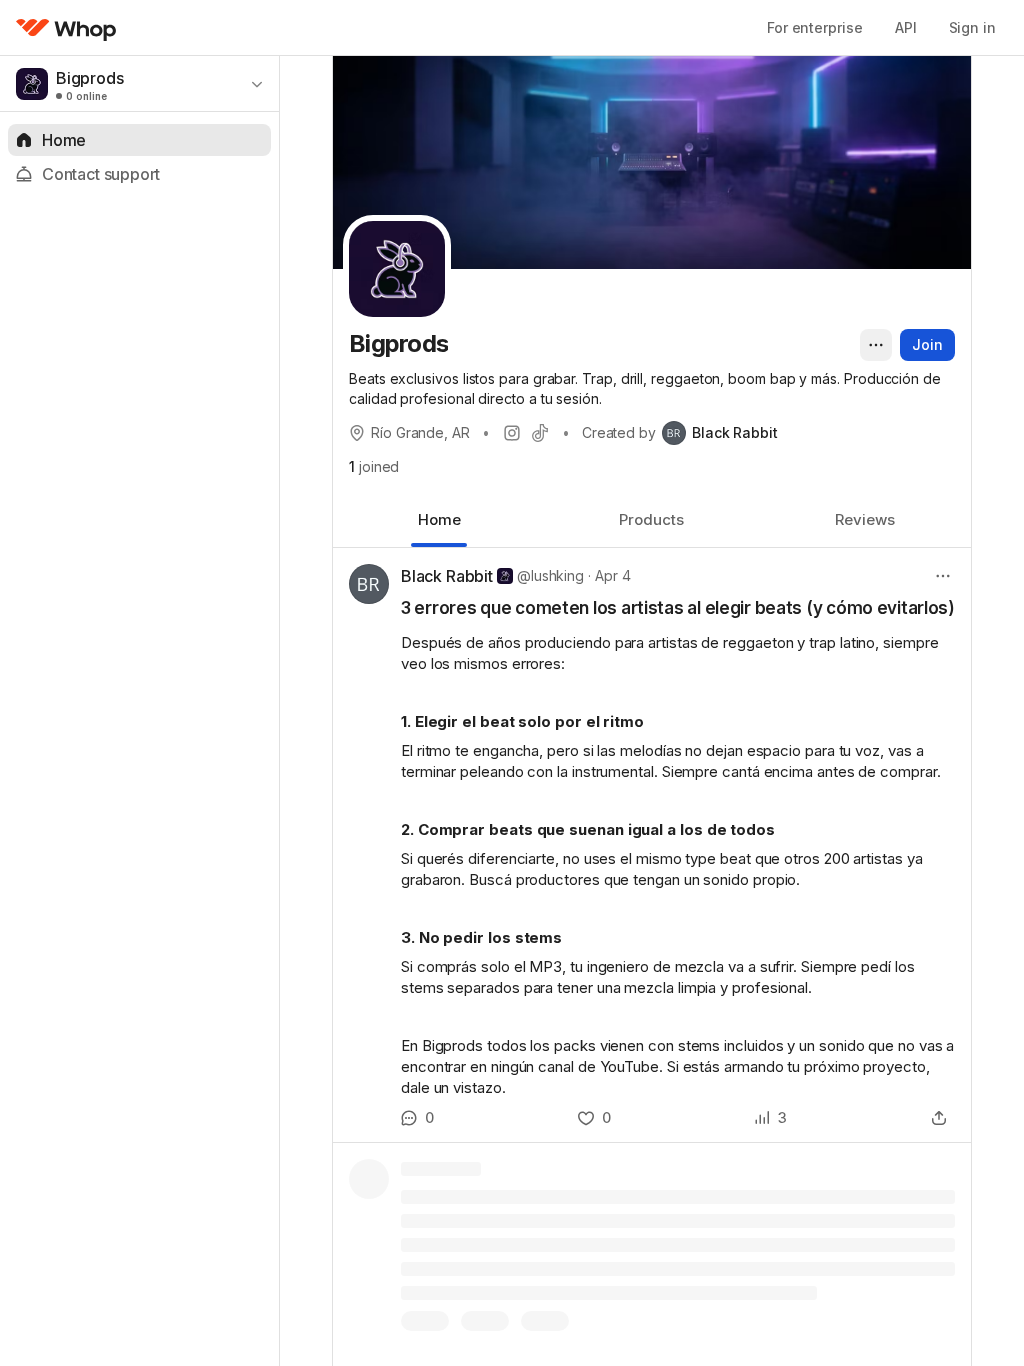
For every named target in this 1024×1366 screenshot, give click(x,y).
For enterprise (815, 27)
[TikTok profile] (540, 433)
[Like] (594, 1118)
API (906, 27)
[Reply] (417, 1118)
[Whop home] (66, 28)
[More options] (876, 345)
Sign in (972, 27)
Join (927, 344)
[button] (652, 845)
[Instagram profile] (512, 433)
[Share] (939, 1118)
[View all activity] (770, 1118)
